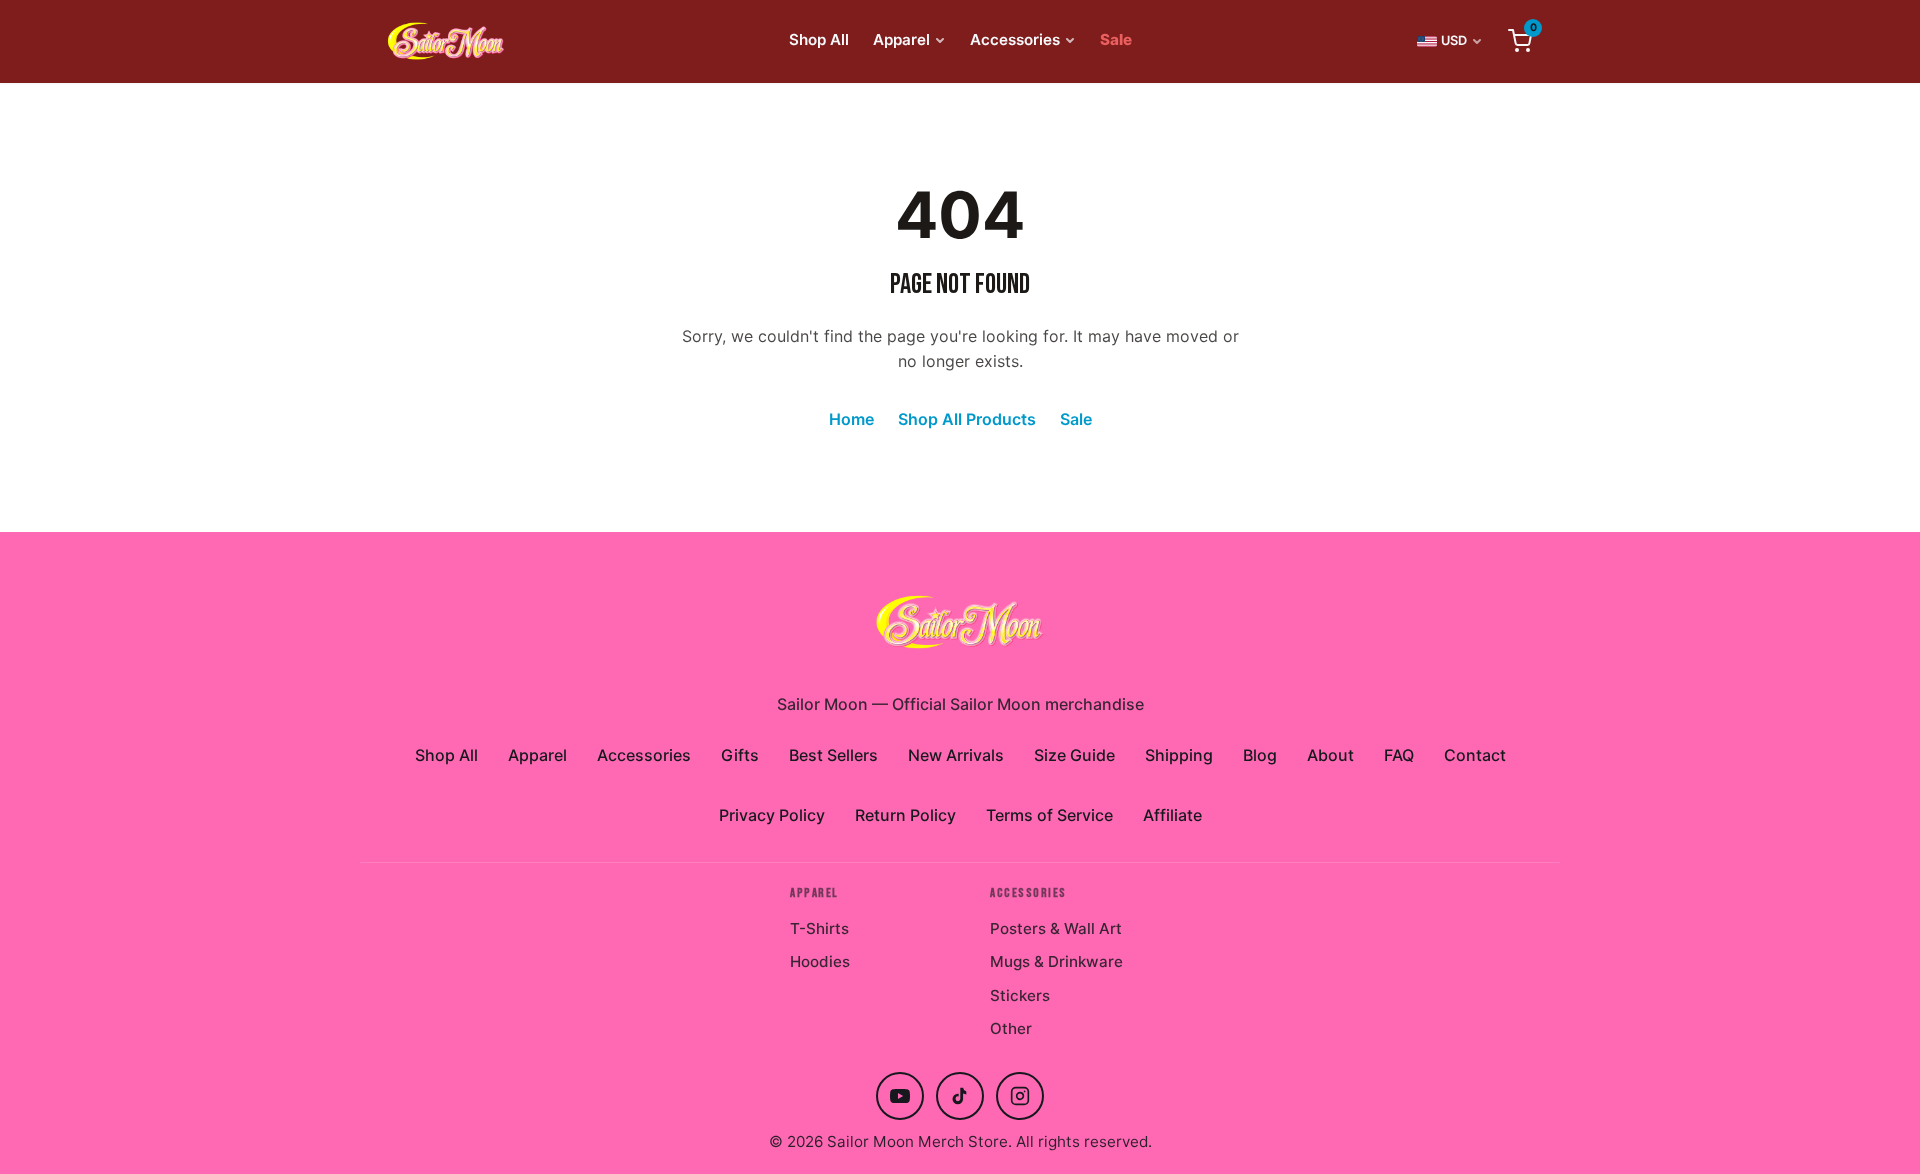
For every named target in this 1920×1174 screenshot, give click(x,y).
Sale (1116, 39)
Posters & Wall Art (1056, 928)
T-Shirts (819, 928)
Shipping (1179, 755)
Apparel (901, 39)
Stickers (1020, 995)
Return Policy (905, 815)
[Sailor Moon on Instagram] (1020, 1096)
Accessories (1015, 39)
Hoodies (820, 961)
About (1330, 755)
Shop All (819, 39)
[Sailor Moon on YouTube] (900, 1096)
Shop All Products (967, 419)
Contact (1475, 755)
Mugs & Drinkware (1056, 961)
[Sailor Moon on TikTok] (960, 1096)
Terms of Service (1049, 815)
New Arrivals (956, 755)
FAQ (1399, 755)
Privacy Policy (772, 815)
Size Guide (1074, 755)
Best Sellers (833, 755)
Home (851, 419)
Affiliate (1172, 815)
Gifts (740, 755)
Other (1011, 1028)
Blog (1260, 755)
